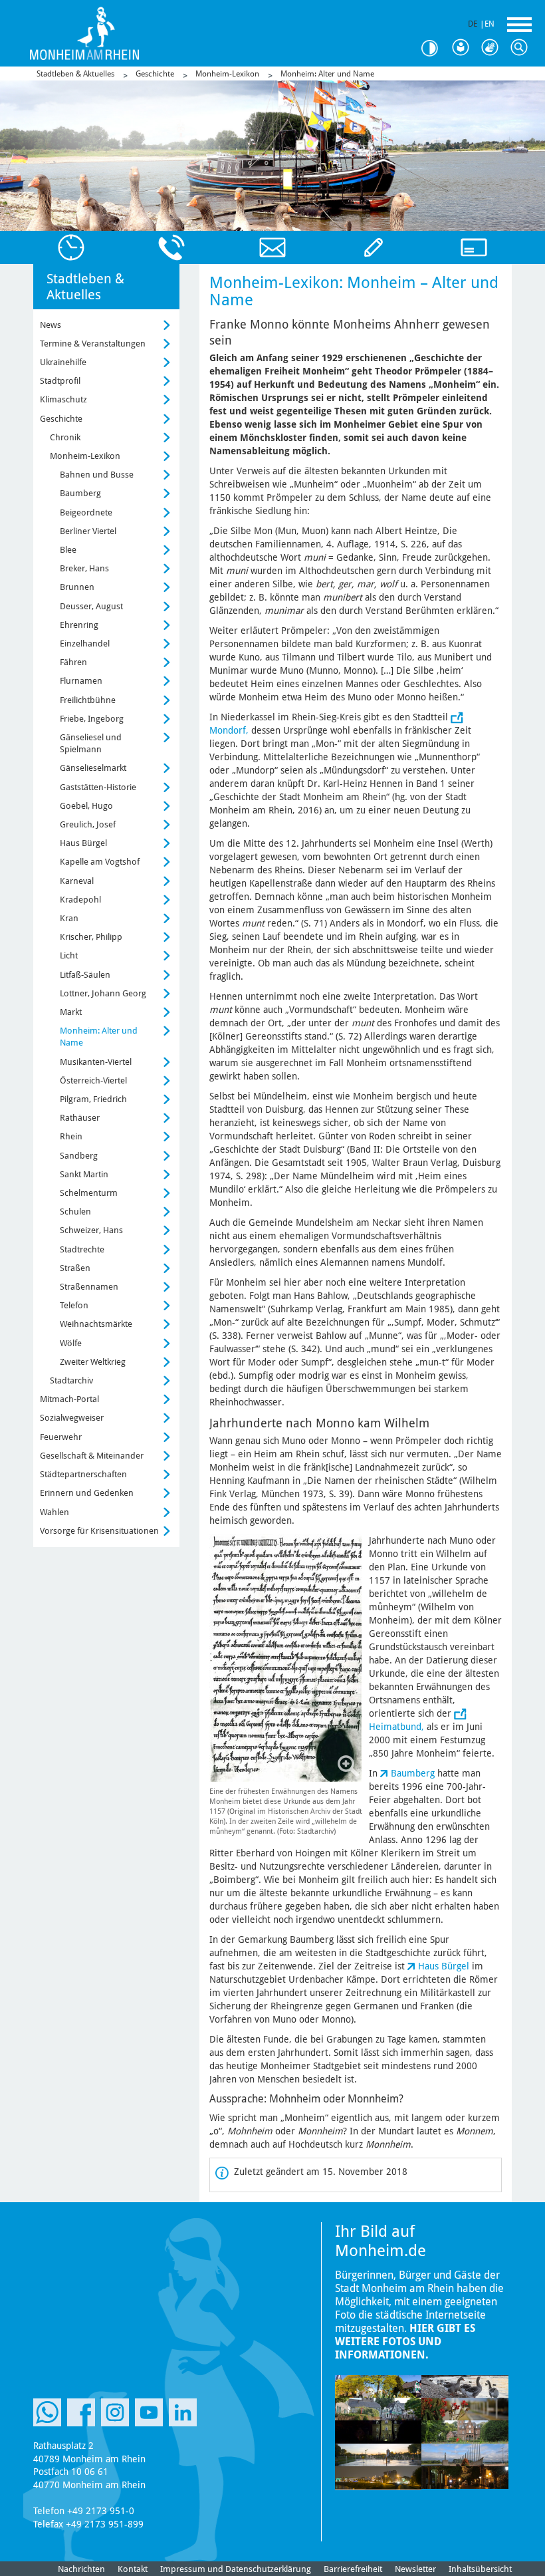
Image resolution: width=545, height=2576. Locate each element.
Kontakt (133, 2569)
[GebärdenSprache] (493, 48)
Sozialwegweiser (72, 1418)
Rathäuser (80, 1118)
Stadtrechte (82, 1249)
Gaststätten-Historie (98, 787)
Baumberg (413, 1773)
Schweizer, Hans (91, 1230)
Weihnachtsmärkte (96, 1324)
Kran (69, 918)
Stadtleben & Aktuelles (75, 74)
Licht (69, 955)
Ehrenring (79, 625)
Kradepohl (80, 900)
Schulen (75, 1212)
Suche (522, 48)
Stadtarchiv (71, 1380)
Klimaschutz (63, 399)
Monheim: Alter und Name (327, 74)
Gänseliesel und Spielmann (91, 743)
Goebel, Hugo (86, 806)
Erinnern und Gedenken (87, 1493)
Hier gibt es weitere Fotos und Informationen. (405, 2342)
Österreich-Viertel (93, 1080)
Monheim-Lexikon (227, 74)
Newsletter (415, 2569)
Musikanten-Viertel (96, 1062)
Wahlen (54, 1512)
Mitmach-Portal (69, 1399)
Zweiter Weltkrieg (93, 1362)
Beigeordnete (86, 512)
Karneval (77, 881)
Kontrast (435, 48)
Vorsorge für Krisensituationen (99, 1531)
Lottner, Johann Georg (103, 993)
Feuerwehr (61, 1437)
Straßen (75, 1268)
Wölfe (71, 1343)
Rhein (71, 1136)
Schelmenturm (89, 1193)
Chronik (65, 437)
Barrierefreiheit (353, 2569)
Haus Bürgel (444, 1966)
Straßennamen (89, 1287)
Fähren (73, 662)
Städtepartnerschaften (83, 1474)
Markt (71, 1012)
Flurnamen (81, 681)
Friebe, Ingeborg (92, 719)
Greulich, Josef (88, 824)
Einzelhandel (85, 644)
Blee (68, 550)
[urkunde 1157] (286, 1658)
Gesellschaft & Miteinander (92, 1456)
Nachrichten (81, 2569)
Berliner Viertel (88, 531)
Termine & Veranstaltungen (93, 344)
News (51, 325)
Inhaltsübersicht (480, 2569)
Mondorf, (229, 730)
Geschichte (155, 74)
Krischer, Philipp (91, 937)
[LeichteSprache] (464, 48)
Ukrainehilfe (63, 362)
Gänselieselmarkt (93, 768)
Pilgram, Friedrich (93, 1099)
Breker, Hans (84, 568)
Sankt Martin (84, 1174)
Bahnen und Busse (97, 475)
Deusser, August (91, 606)
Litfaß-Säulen (85, 975)
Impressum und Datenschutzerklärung (236, 2569)
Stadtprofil (60, 381)
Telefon (74, 1305)
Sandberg (79, 1156)
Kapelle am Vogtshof (100, 862)
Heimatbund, (396, 1727)
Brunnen (77, 587)
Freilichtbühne (88, 700)
